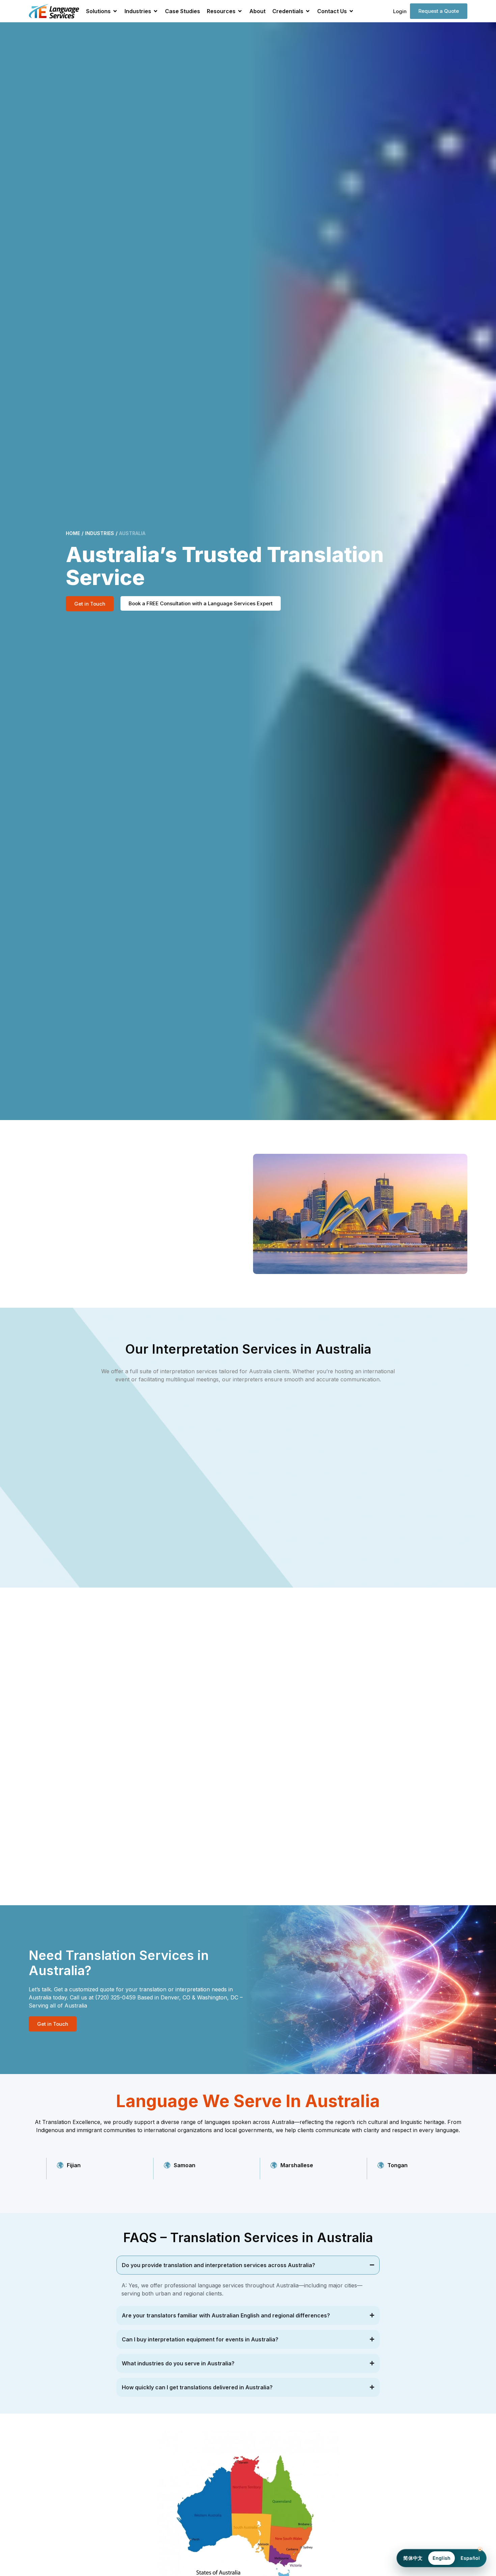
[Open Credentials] (308, 11)
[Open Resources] (240, 11)
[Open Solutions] (115, 11)
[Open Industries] (156, 11)
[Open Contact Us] (351, 11)
